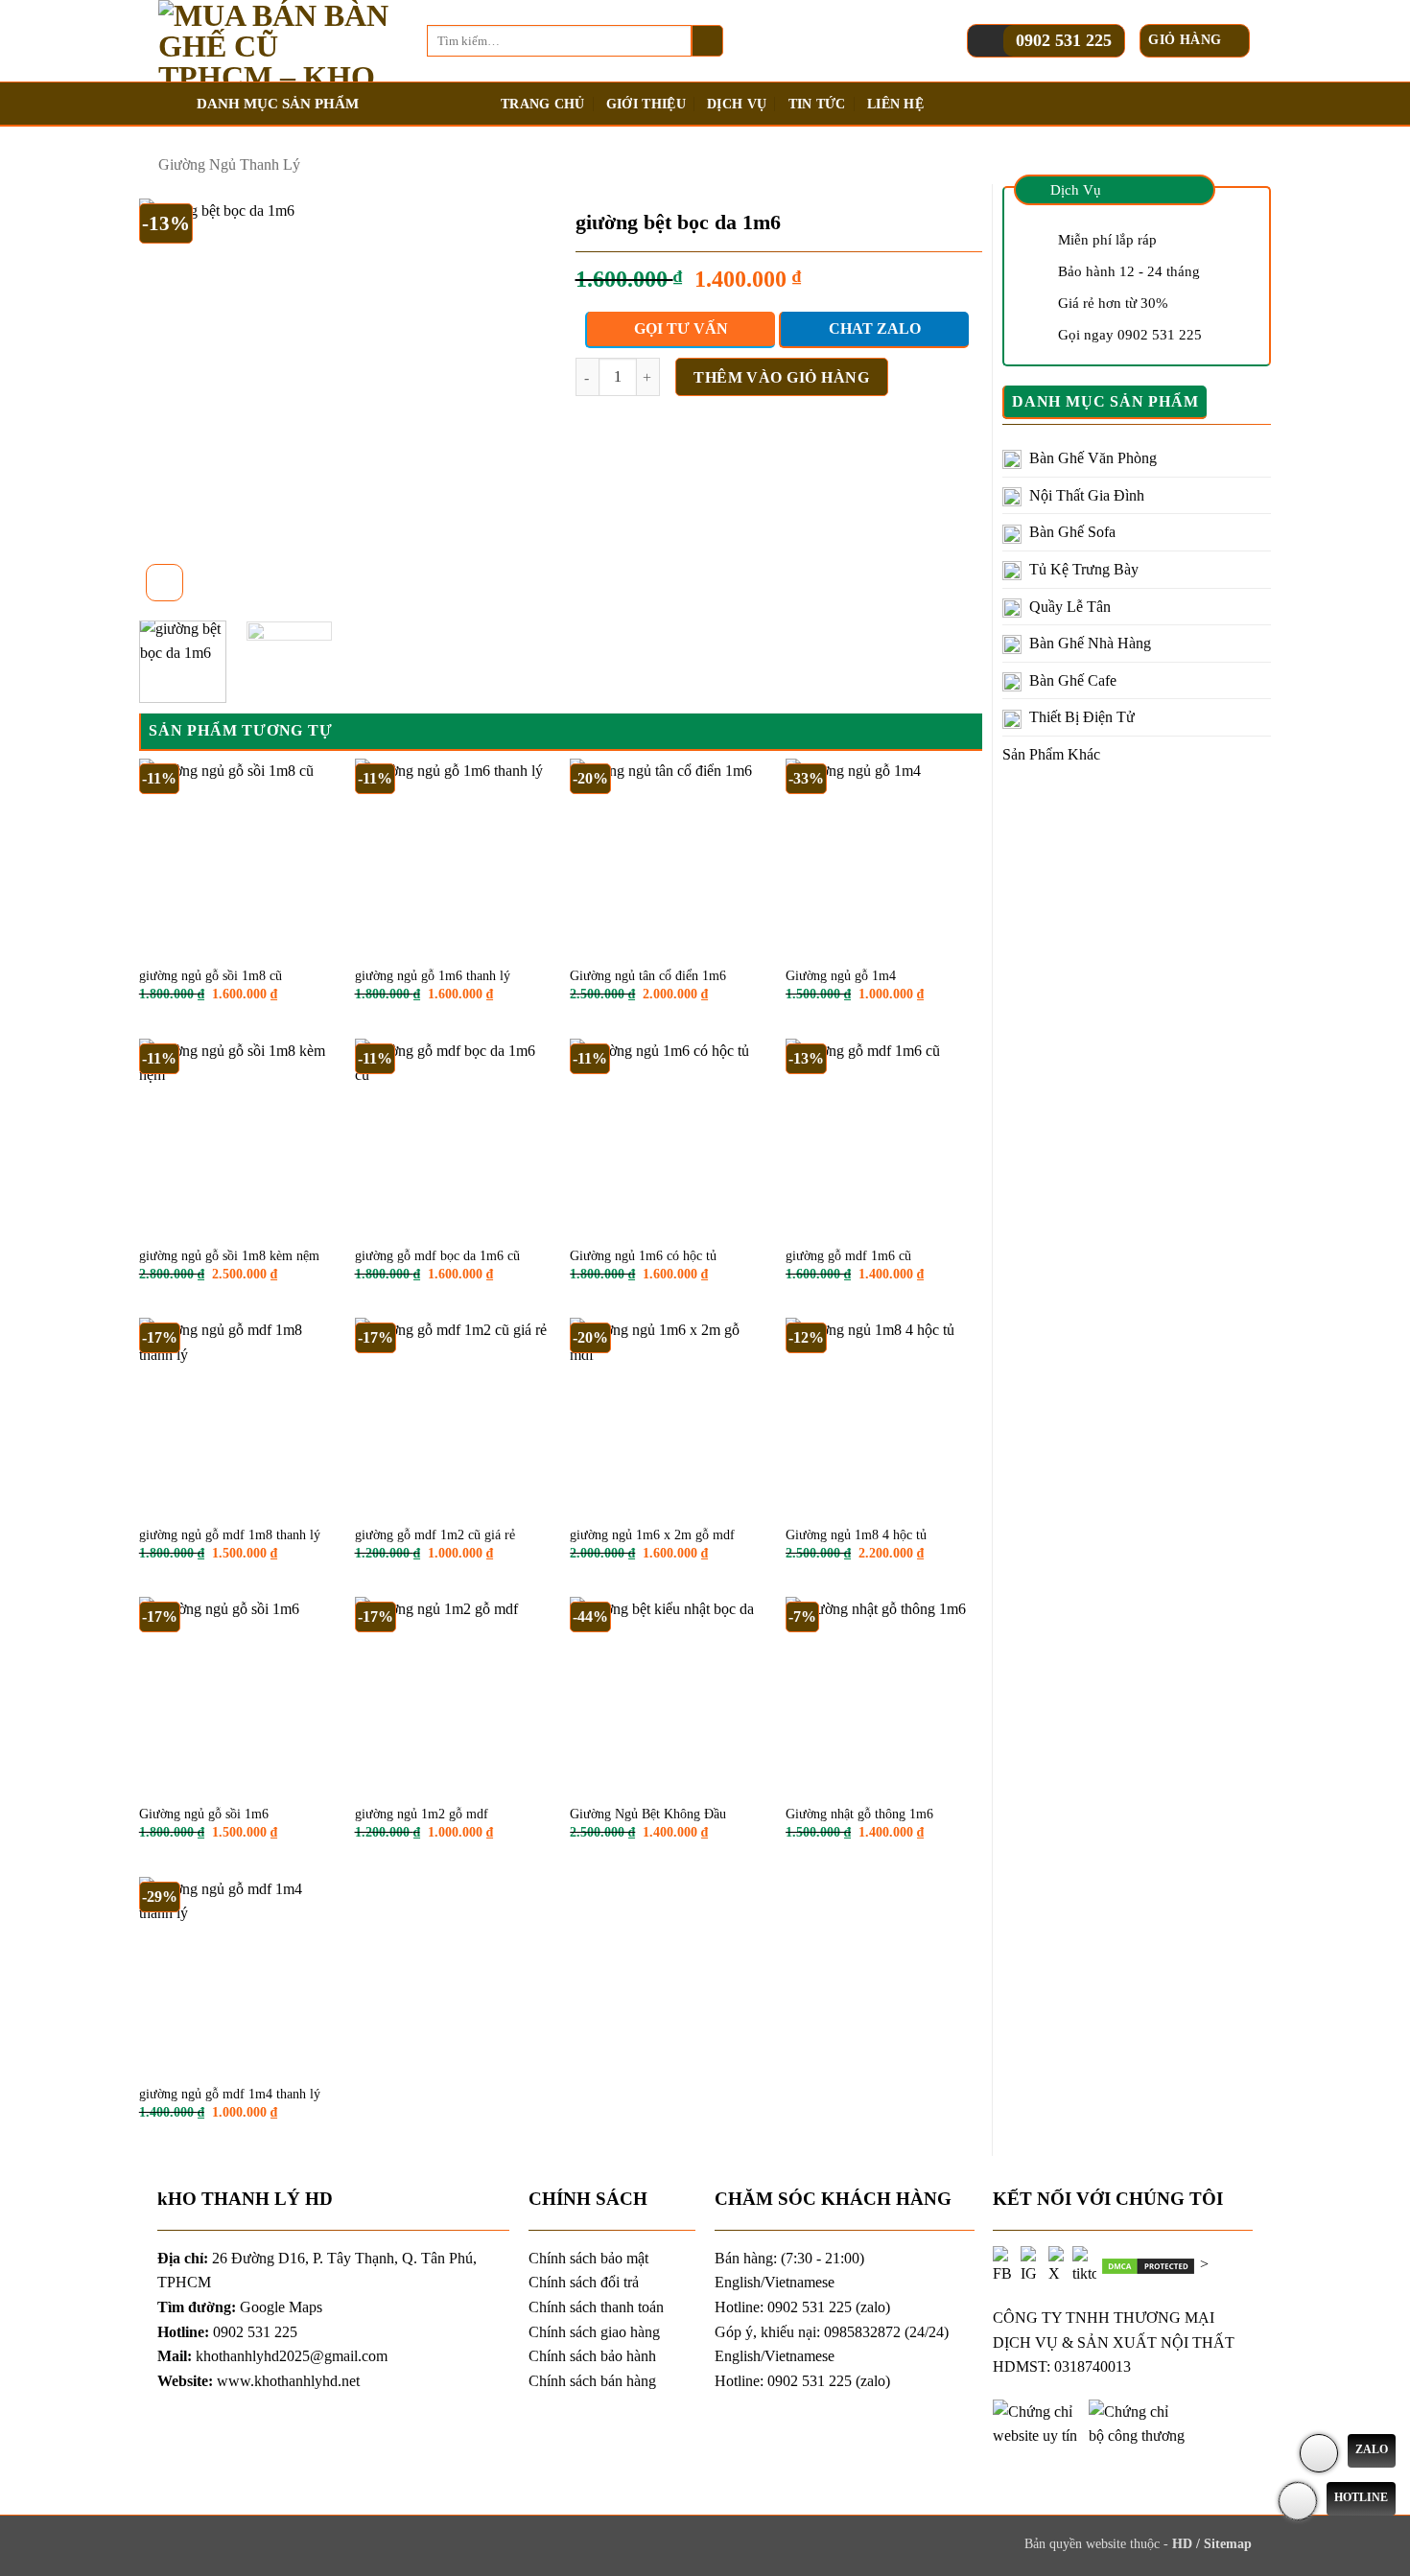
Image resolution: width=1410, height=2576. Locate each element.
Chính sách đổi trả (584, 2282)
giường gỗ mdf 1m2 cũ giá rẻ (435, 1535)
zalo (873, 2307)
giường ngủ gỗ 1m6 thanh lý (433, 976)
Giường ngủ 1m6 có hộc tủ (643, 1256)
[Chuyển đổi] (1259, 458)
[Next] (514, 402)
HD (1184, 2543)
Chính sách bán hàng (592, 2381)
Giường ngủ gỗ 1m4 (841, 976)
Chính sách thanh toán (596, 2307)
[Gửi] (707, 41)
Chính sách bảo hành (592, 2356)
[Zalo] (1319, 2453)
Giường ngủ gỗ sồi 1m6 (204, 1814)
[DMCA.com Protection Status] (1148, 2264)
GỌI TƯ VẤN (681, 328)
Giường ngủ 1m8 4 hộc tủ (856, 1535)
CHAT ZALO (875, 328)
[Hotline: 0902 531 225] (1298, 2501)
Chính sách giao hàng (594, 2332)
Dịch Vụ (737, 104)
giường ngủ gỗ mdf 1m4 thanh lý (230, 2094)
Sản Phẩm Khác (1051, 754)
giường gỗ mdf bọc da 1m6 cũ (437, 1256)
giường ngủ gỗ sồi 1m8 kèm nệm (229, 1256)
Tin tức (817, 104)
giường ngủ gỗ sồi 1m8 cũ (211, 976)
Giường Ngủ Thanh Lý (229, 164)
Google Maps (281, 2307)
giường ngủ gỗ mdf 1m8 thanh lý (230, 1535)
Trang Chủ (543, 104)
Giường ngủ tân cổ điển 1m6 (648, 976)
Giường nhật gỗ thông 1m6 (859, 1814)
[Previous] (172, 402)
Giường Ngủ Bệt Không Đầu (648, 1814)
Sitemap (1228, 2543)
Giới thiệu (646, 104)
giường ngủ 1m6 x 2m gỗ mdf (652, 1535)
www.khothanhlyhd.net (288, 2381)
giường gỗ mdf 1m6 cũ (848, 1256)
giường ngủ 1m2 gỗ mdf (422, 1814)
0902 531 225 (1064, 40)
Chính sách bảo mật (588, 2258)
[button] (1195, 41)
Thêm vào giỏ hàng (781, 377)
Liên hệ (895, 104)
